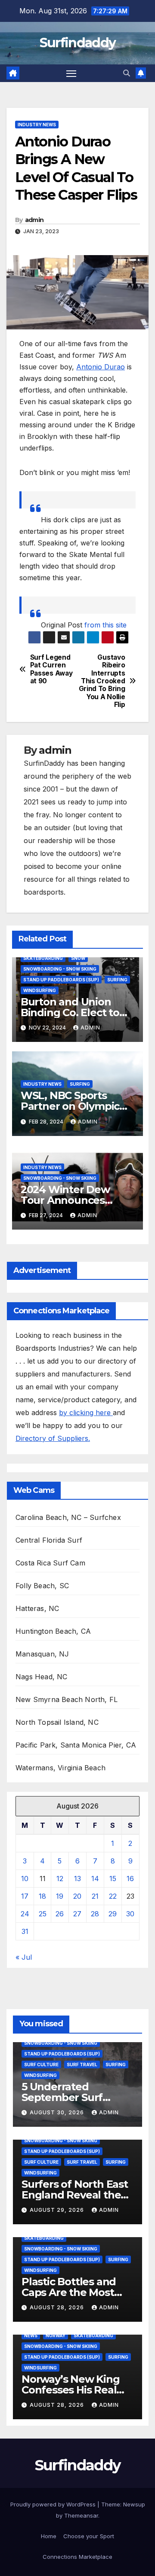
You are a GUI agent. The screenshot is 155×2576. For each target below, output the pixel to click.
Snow (78, 958)
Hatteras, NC (37, 1608)
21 (95, 1896)
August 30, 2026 (58, 2112)
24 (25, 1914)
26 (60, 1914)
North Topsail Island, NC (57, 1722)
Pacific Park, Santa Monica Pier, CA (76, 1745)
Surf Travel (82, 2064)
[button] (127, 73)
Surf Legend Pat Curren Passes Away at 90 (51, 669)
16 (130, 1879)
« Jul (24, 1957)
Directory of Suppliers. (53, 1438)
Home (49, 2536)
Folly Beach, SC (42, 1586)
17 (25, 1896)
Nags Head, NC (42, 1677)
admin (34, 220)
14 (95, 1879)
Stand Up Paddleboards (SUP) (61, 980)
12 (60, 1879)
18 (42, 1896)
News (31, 2335)
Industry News (37, 125)
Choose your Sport (89, 2536)
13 (77, 1879)
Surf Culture (41, 2064)
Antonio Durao (101, 367)
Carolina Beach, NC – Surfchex (68, 1517)
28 (95, 1914)
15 (113, 1879)
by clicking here (86, 1413)
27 (77, 1914)
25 (43, 1914)
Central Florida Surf (49, 1540)
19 (60, 1896)
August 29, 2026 (58, 2210)
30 (130, 1914)
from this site (105, 625)
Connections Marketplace (77, 2557)
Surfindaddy (77, 43)
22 (113, 1896)
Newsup (134, 2504)
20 (77, 1896)
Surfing (117, 980)
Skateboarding (43, 958)
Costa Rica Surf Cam (50, 1563)
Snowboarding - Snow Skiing (60, 969)
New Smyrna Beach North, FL (67, 1699)
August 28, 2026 (58, 2307)
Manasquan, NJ (42, 1654)
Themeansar (81, 2515)
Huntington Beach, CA (53, 1631)
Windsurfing (40, 990)
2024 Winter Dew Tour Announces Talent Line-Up (65, 1200)
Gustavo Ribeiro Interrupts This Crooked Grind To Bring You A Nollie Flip (102, 681)
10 (25, 1879)
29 (113, 1914)
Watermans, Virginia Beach (60, 1768)
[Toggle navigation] (71, 73)
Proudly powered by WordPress (54, 2504)
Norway (56, 2335)
